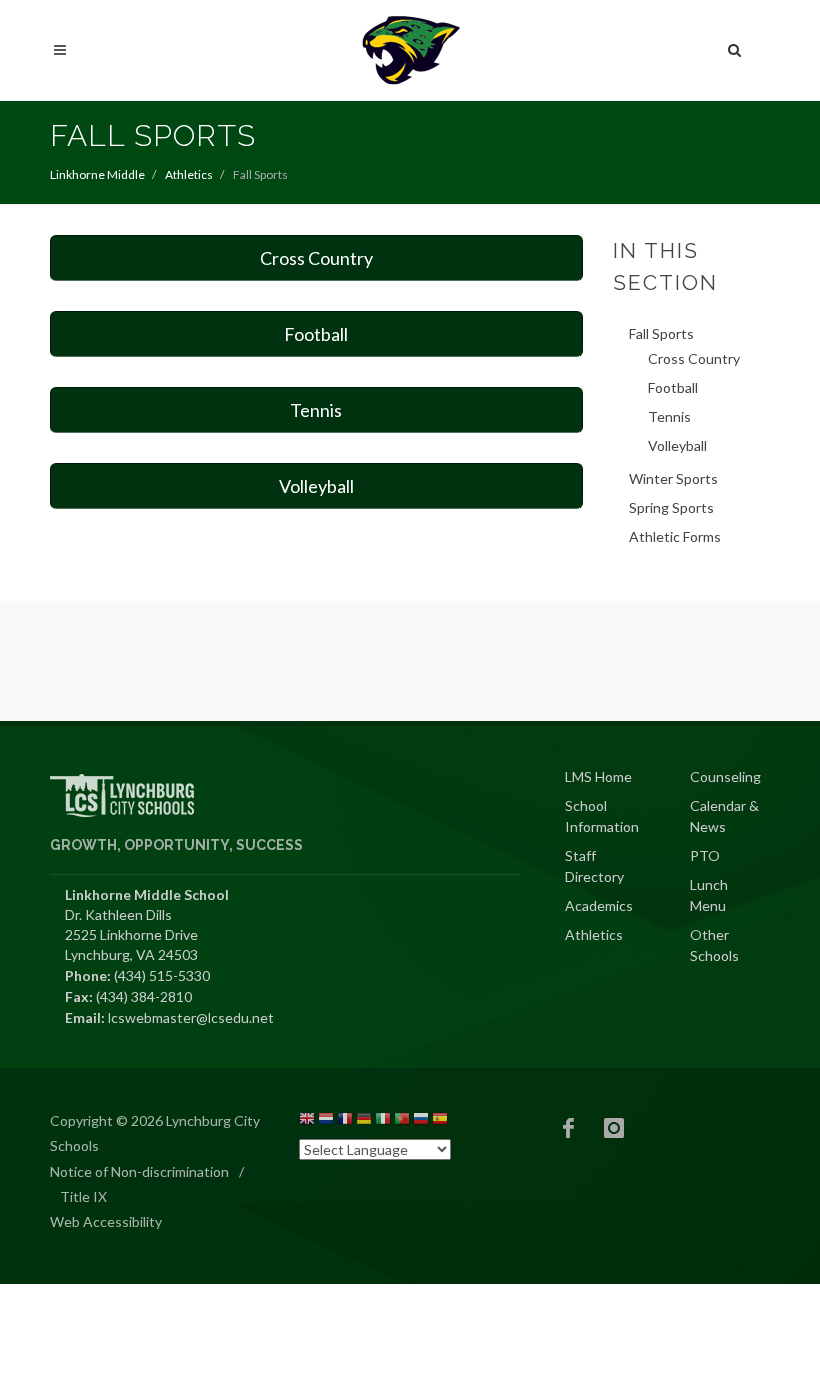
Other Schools (714, 945)
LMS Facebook (569, 1128)
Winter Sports (673, 478)
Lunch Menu (709, 895)
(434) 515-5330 (162, 975)
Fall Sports (661, 333)
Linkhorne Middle (97, 174)
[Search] (735, 47)
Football (316, 334)
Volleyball (316, 486)
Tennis (316, 410)
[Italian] (383, 1121)
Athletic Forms (675, 536)
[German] (364, 1121)
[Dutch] (326, 1121)
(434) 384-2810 (144, 996)
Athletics (189, 174)
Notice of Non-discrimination (139, 1171)
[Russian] (421, 1121)
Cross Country (316, 258)
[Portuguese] (402, 1121)
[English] (307, 1121)
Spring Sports (671, 507)
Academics (599, 905)
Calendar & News (724, 816)
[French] (345, 1121)
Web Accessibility (106, 1221)
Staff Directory (594, 866)
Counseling (725, 776)
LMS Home (598, 776)
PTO (705, 855)
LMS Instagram (614, 1128)
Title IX (83, 1196)
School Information (602, 816)
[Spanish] (440, 1121)
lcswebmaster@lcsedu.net (191, 1017)
